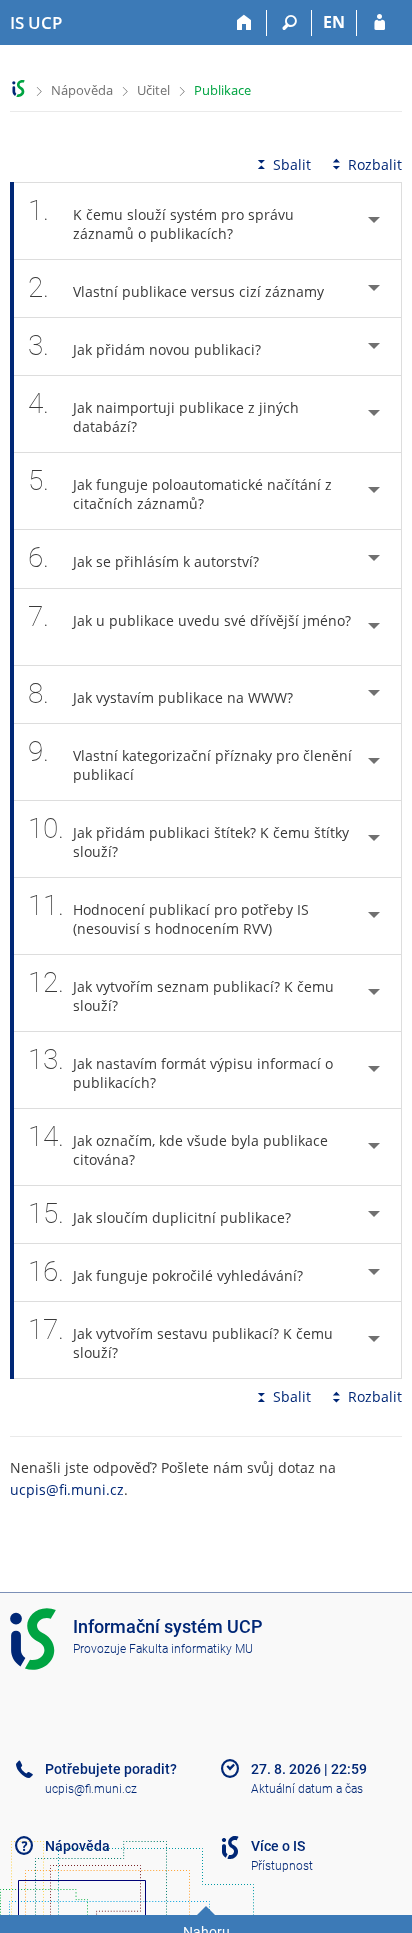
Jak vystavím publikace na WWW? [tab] (160, 693)
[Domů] (244, 23)
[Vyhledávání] (289, 23)
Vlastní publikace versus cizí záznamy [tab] (176, 287)
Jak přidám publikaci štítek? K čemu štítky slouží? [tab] (188, 836)
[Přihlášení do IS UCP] (379, 23)
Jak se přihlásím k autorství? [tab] (143, 557)
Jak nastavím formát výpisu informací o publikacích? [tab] (180, 1067)
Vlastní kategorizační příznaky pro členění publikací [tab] (190, 759)
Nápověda (82, 90)
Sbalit (292, 164)
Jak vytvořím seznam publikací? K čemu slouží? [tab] (181, 990)
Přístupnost (282, 1866)
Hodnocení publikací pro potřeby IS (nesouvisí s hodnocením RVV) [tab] (168, 913)
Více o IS (278, 1846)
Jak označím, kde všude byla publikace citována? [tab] (178, 1144)
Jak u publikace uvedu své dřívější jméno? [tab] (189, 616)
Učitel (153, 90)
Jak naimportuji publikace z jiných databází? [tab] (163, 411)
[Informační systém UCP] (18, 88)
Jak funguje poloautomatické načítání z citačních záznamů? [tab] (180, 488)
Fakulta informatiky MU (191, 1649)
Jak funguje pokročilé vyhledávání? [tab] (165, 1271)
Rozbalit (375, 164)
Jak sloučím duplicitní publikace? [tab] (159, 1213)
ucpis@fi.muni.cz (67, 1489)
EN (334, 22)
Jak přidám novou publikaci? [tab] (144, 345)
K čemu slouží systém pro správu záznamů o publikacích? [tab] (161, 218)
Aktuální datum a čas (307, 1789)
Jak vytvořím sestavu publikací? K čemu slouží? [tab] (180, 1337)
